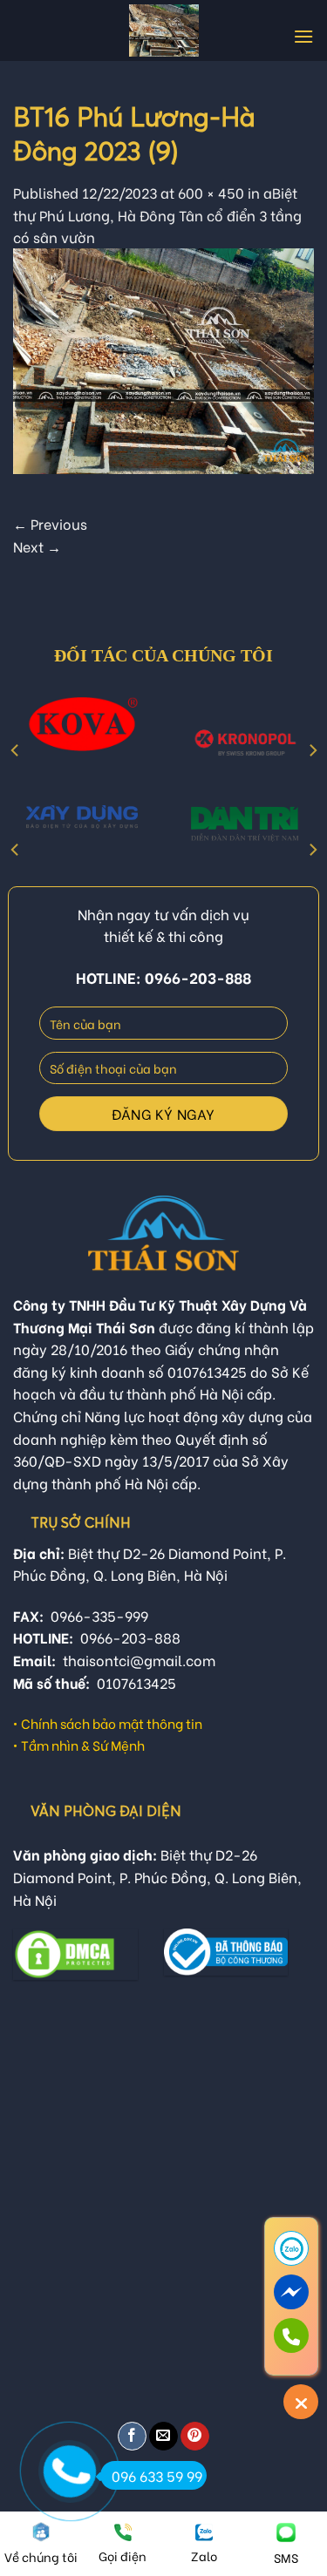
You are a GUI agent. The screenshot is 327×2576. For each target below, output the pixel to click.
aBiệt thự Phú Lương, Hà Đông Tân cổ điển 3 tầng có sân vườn (157, 214)
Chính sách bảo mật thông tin (112, 1723)
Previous (50, 523)
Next (37, 546)
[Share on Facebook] (132, 2436)
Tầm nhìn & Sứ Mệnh (83, 1745)
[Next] (312, 751)
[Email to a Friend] (163, 2436)
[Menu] (303, 36)
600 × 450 (211, 192)
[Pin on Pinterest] (195, 2436)
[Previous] (16, 751)
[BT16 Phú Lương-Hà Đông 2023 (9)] (163, 358)
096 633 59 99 (157, 2475)
